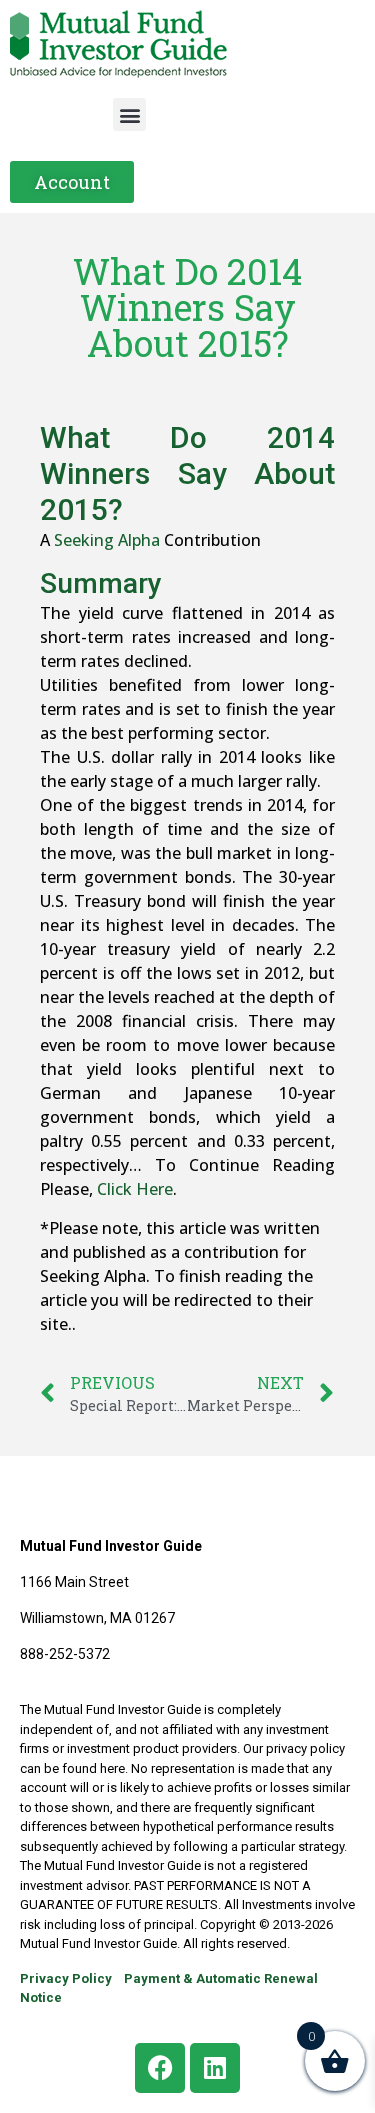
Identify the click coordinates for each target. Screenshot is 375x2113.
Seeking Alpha (107, 540)
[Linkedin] (215, 2068)
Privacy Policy (66, 1978)
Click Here (135, 1189)
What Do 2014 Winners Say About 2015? (187, 473)
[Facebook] (160, 2068)
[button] (129, 114)
